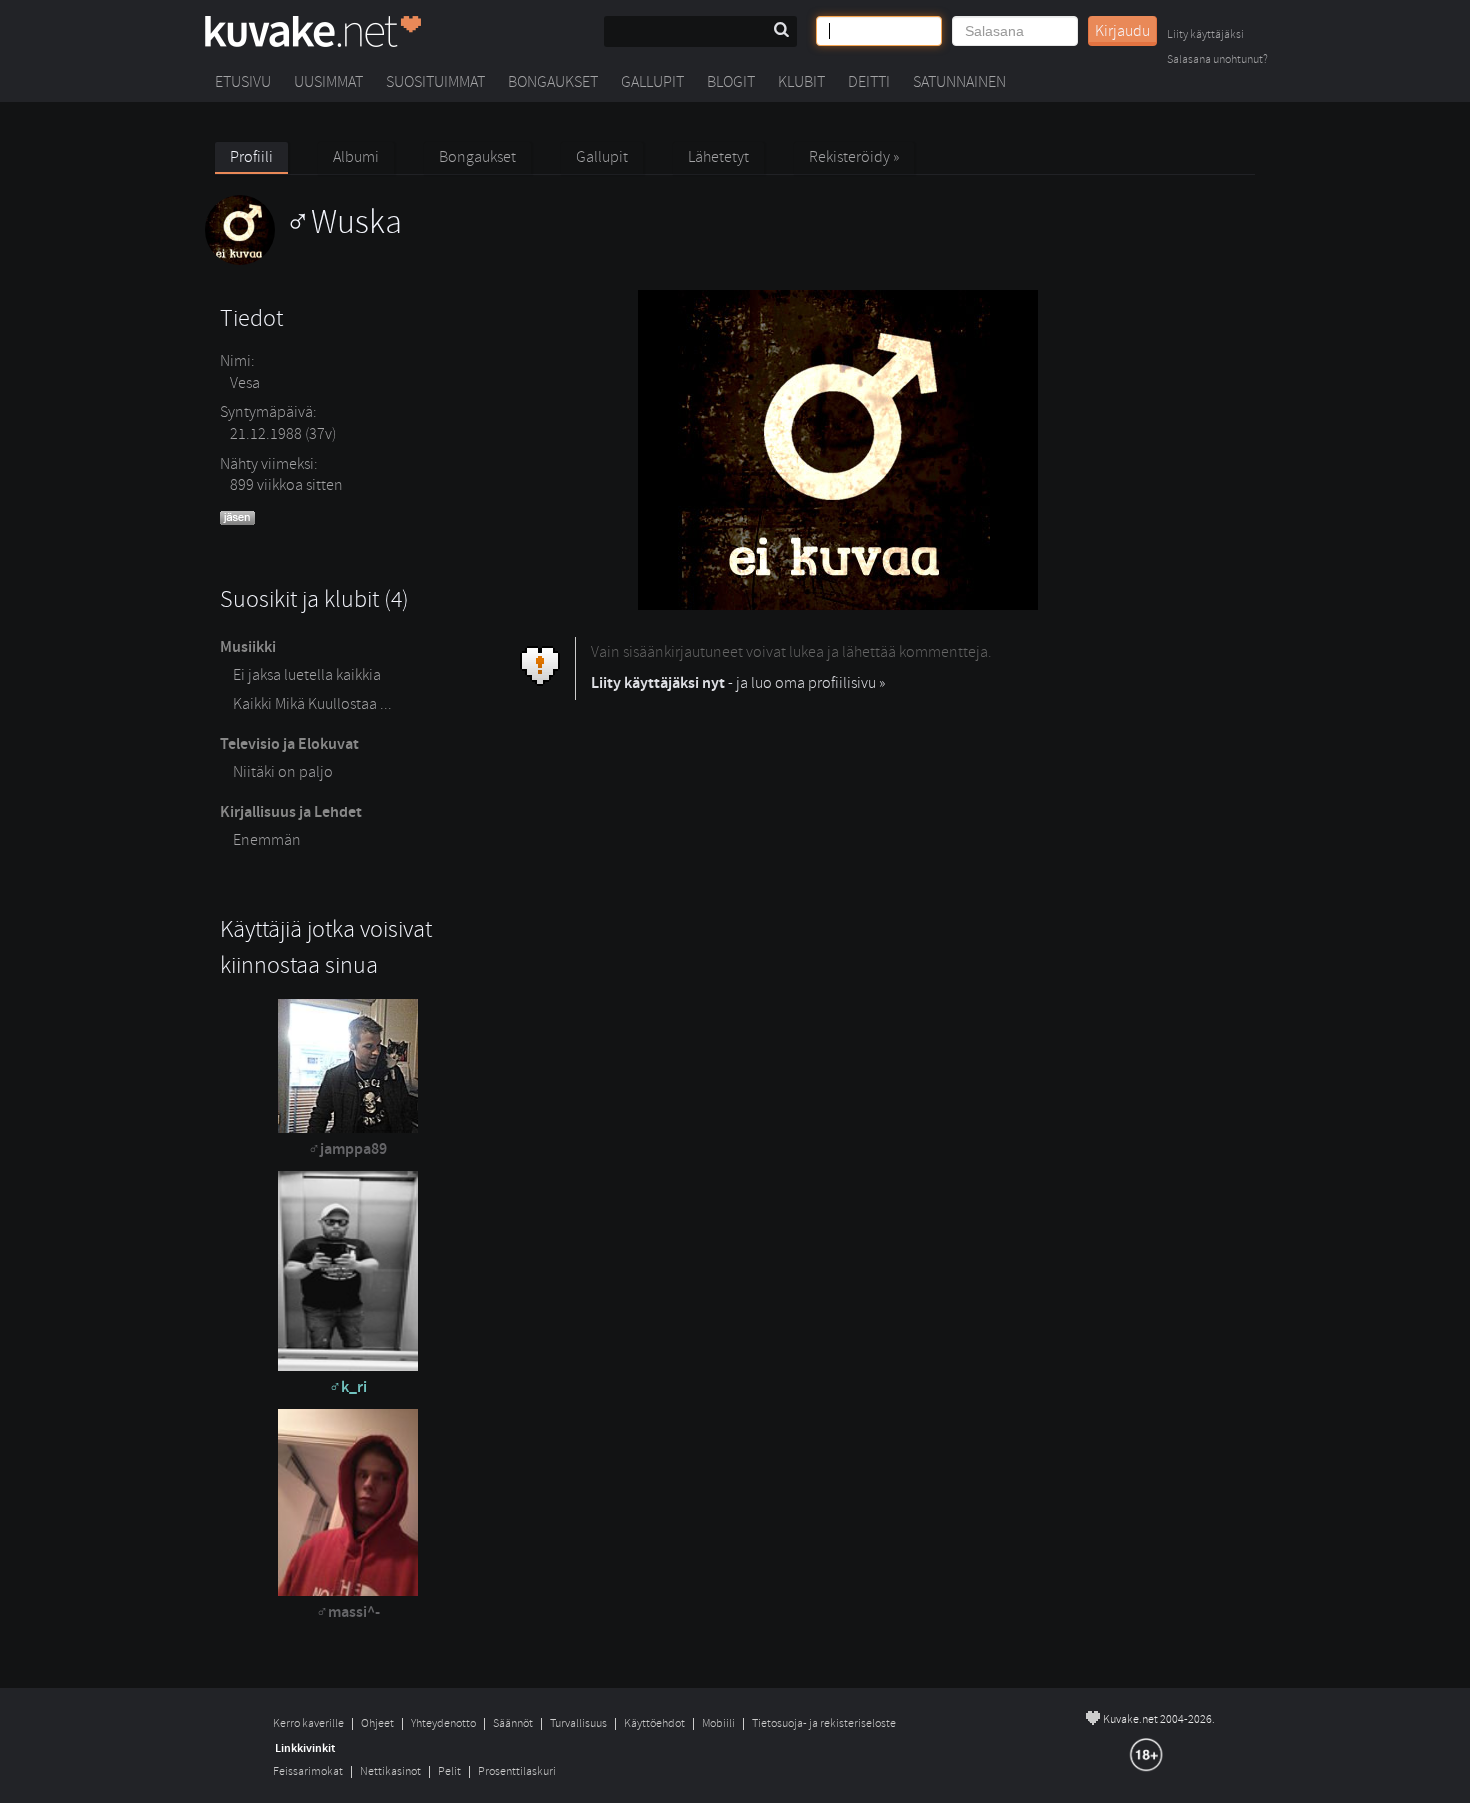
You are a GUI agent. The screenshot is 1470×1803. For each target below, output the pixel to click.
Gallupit (652, 82)
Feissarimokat (308, 1771)
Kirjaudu (1122, 31)
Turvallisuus (578, 1723)
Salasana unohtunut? (1217, 60)
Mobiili (718, 1723)
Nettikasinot (390, 1771)
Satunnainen (959, 82)
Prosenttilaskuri (517, 1771)
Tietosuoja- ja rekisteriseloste (824, 1723)
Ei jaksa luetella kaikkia (307, 675)
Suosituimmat (435, 82)
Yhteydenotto (443, 1723)
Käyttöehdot (654, 1723)
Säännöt (513, 1723)
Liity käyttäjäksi (1205, 35)
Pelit (449, 1771)
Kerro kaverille (308, 1723)
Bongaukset (553, 82)
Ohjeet (377, 1723)
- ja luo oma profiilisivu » (738, 683)
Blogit (731, 82)
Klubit (801, 82)
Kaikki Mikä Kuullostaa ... (312, 704)
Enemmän (267, 840)
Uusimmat (328, 82)
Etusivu (243, 82)
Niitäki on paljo (283, 772)
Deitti (869, 82)
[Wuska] (303, 260)
